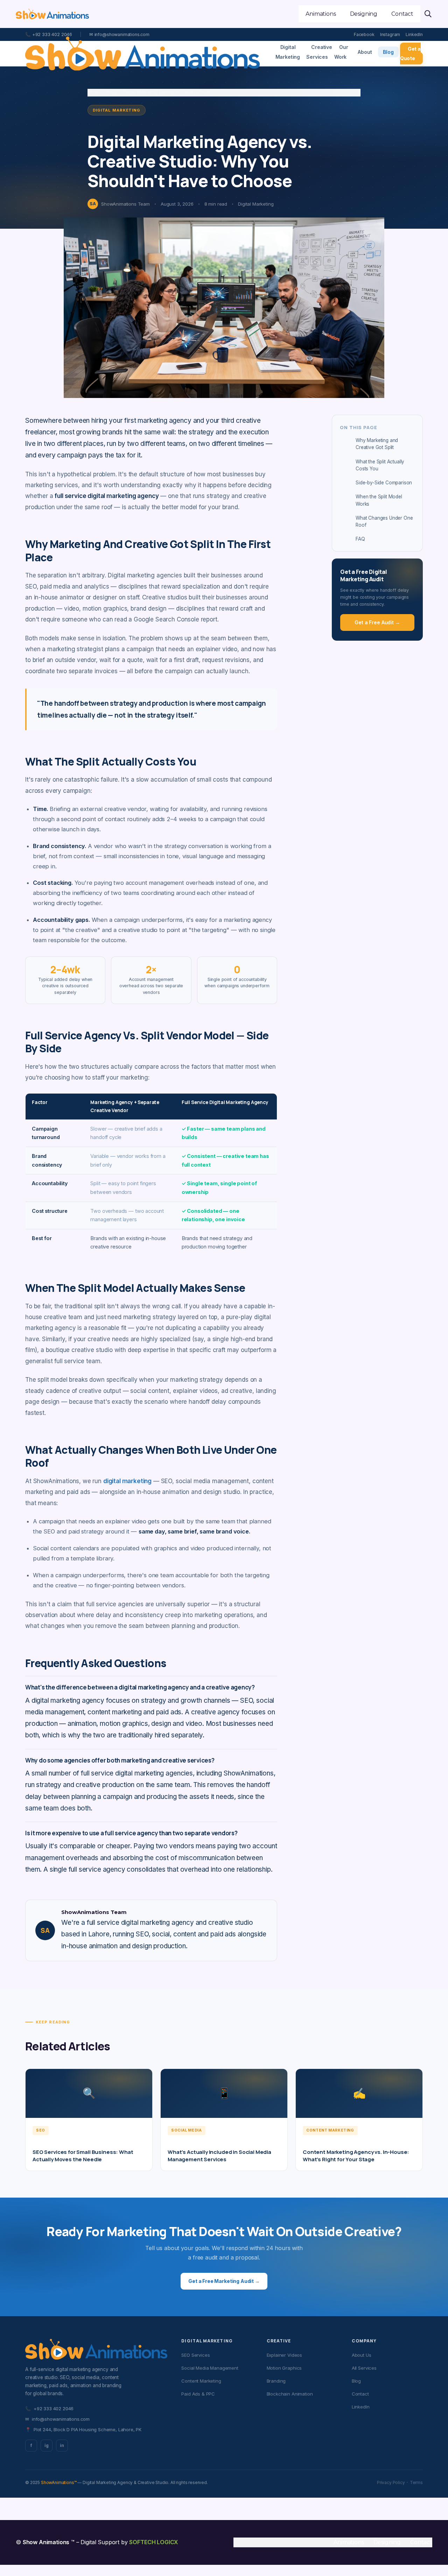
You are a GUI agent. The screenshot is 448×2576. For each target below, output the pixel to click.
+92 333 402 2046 (49, 2408)
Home (94, 92)
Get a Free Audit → (377, 622)
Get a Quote (410, 54)
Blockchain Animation (290, 2394)
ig (47, 2445)
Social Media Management (210, 2368)
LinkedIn (414, 34)
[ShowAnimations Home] (142, 54)
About (365, 52)
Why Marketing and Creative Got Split (377, 444)
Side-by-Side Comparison (384, 483)
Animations (349, 2542)
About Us (362, 2355)
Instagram (390, 34)
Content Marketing (201, 2381)
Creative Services (319, 52)
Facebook (364, 34)
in (62, 2445)
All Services (364, 2368)
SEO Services (195, 2355)
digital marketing (127, 1481)
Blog (388, 52)
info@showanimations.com (57, 2419)
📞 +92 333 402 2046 (49, 34)
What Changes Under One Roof (384, 521)
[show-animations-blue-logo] (52, 14)
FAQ (360, 539)
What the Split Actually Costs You (380, 465)
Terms (416, 2482)
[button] (428, 14)
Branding (276, 2381)
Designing (387, 2542)
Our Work (341, 52)
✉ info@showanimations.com (119, 34)
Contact (360, 2394)
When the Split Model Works (379, 500)
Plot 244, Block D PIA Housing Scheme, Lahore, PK (83, 2429)
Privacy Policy (391, 2482)
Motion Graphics (284, 2368)
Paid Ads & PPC (198, 2394)
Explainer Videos (284, 2355)
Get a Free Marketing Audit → (224, 2281)
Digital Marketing (288, 52)
